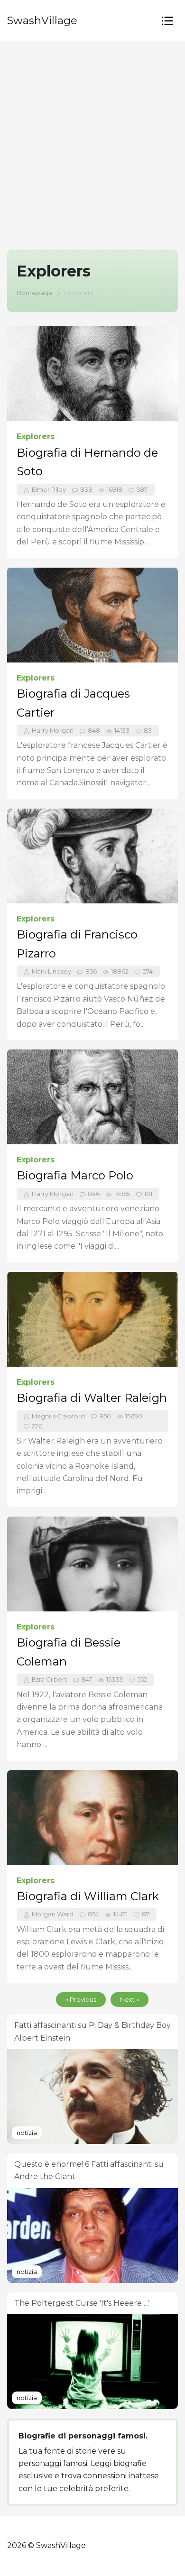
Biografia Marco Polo (75, 1175)
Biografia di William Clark (88, 1896)
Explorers (36, 437)
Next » (129, 2000)
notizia (27, 2133)
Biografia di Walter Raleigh (92, 1398)
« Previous (81, 2000)
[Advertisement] (92, 138)
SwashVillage (42, 20)
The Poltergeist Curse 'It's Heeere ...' (82, 2303)
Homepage (35, 293)
